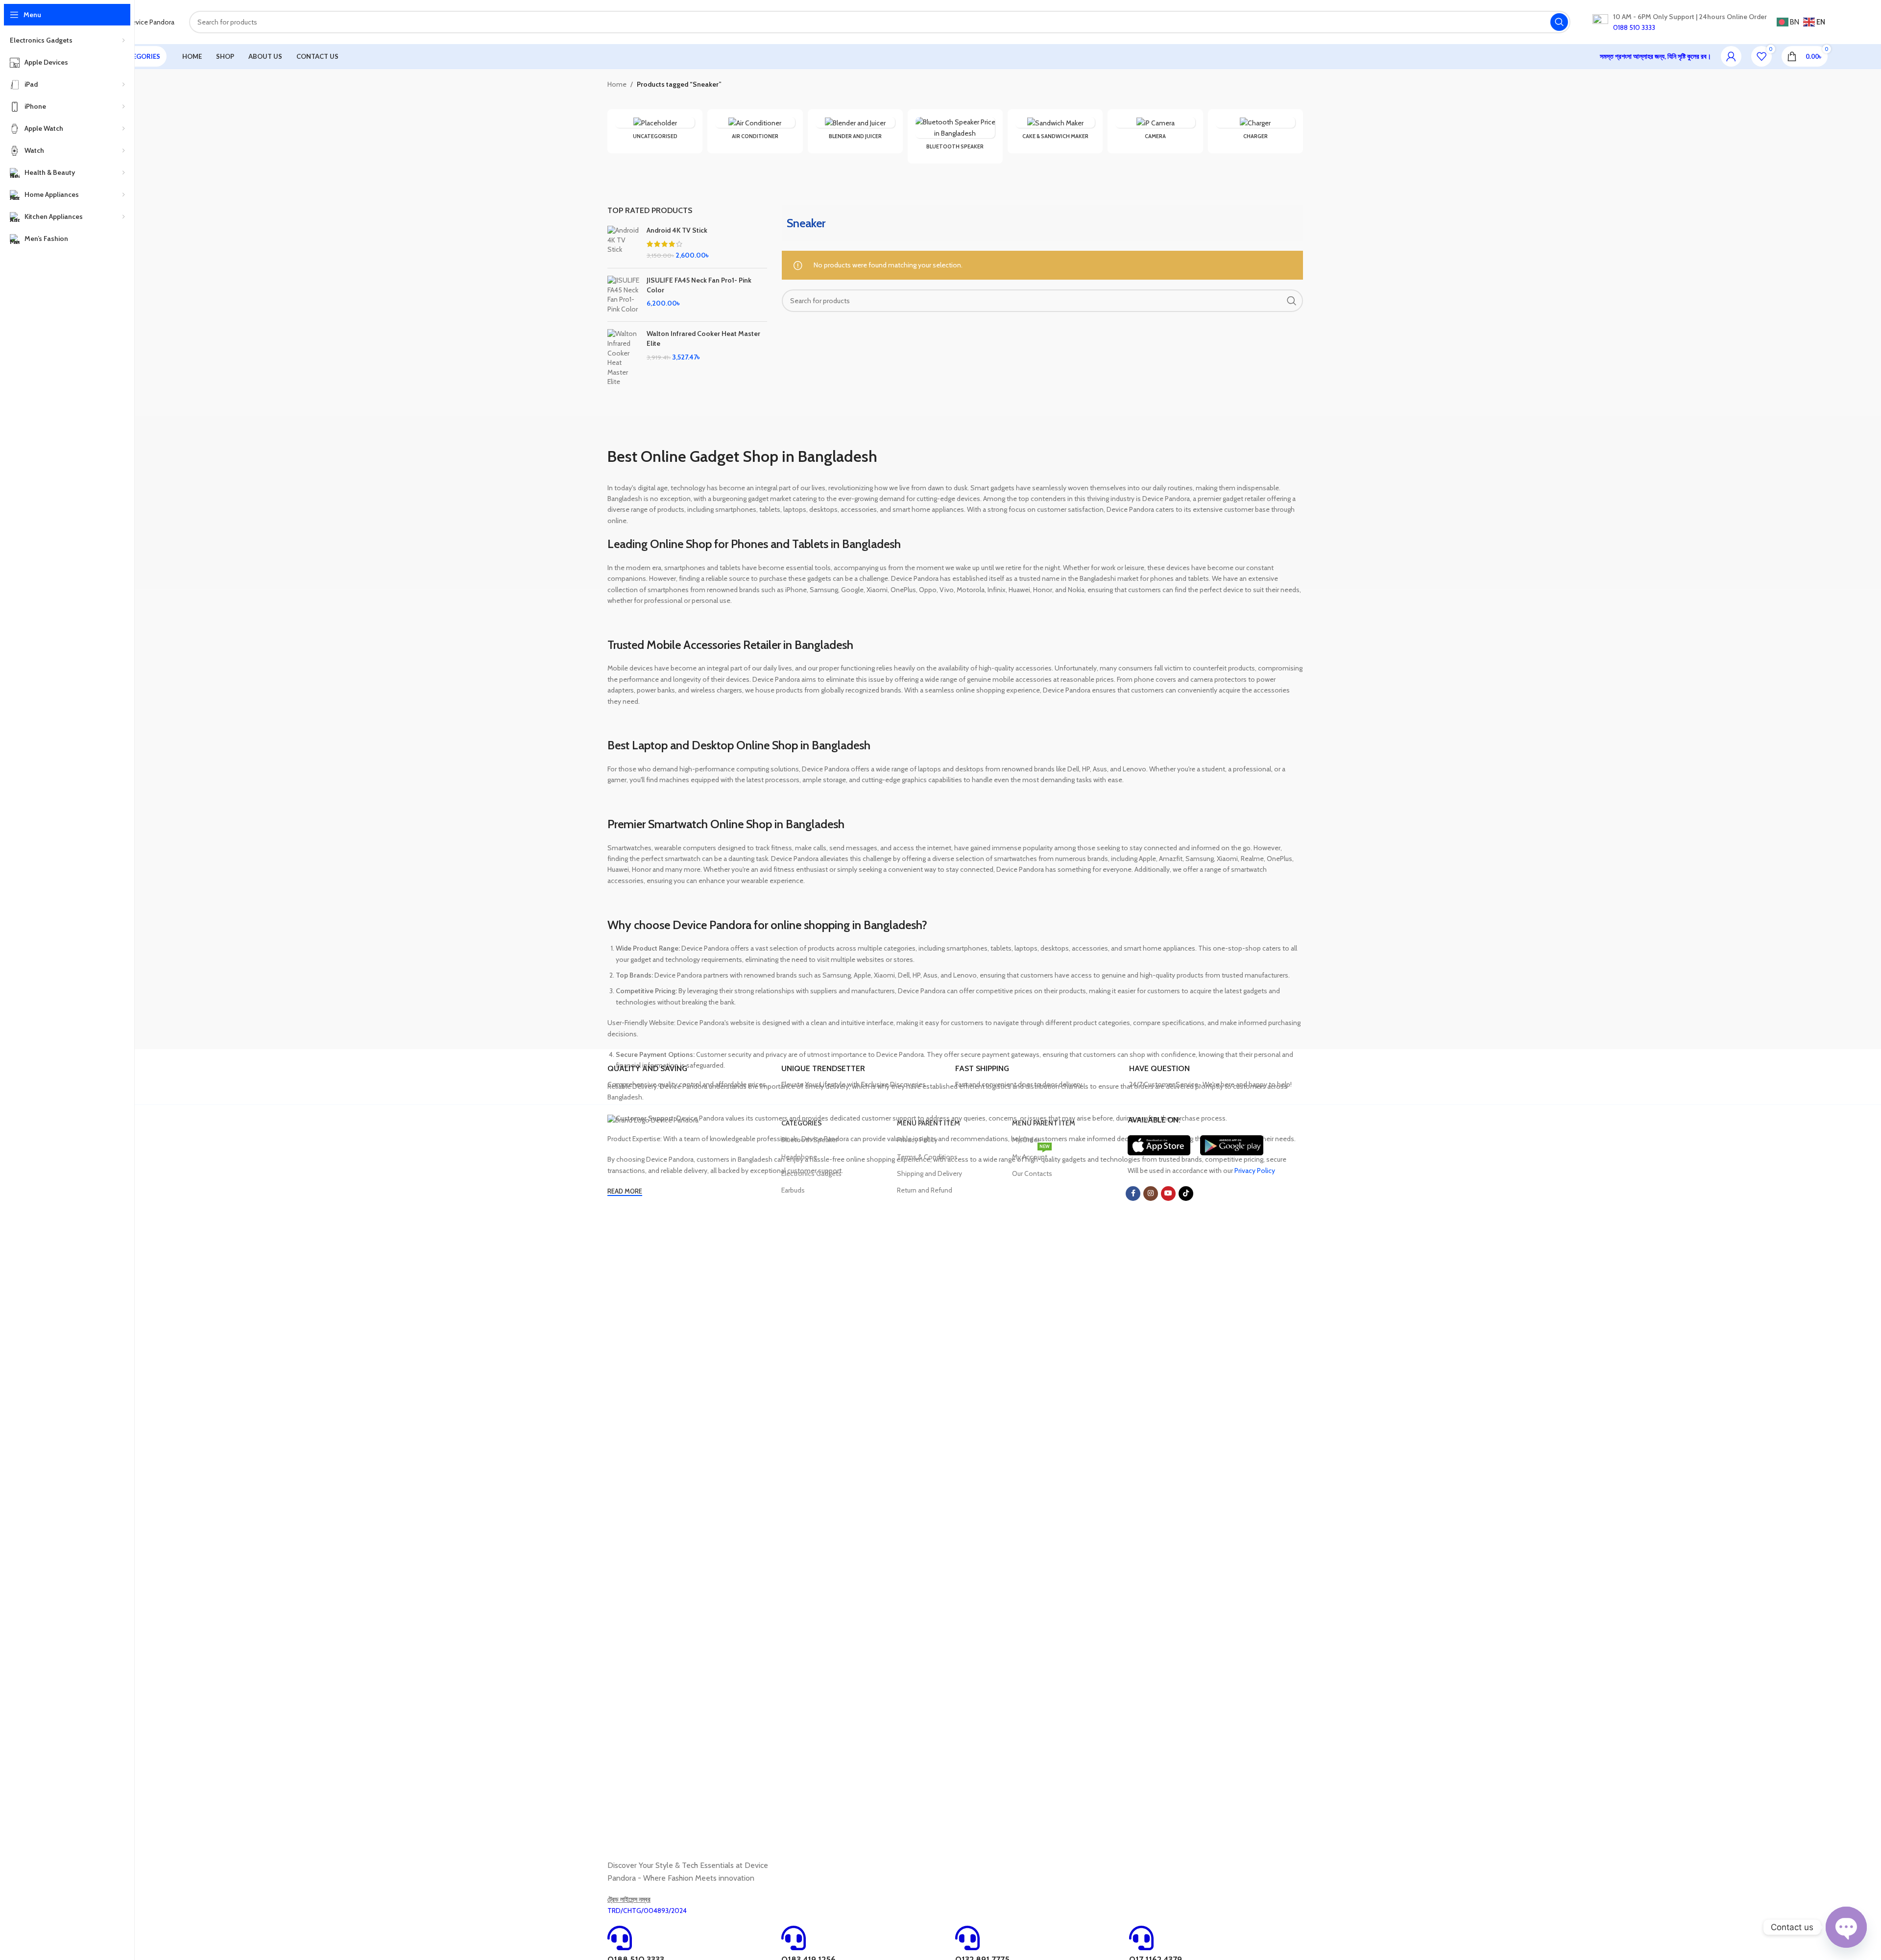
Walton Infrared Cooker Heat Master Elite (703, 338)
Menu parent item (928, 1123)
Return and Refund (925, 1190)
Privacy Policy (917, 1140)
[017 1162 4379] (1141, 1938)
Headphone (799, 1157)
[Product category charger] (1255, 131)
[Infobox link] (690, 1077)
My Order (1026, 1140)
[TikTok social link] (1186, 1194)
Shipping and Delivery (929, 1173)
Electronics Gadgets (811, 1173)
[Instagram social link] (1151, 1194)
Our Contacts (1032, 1173)
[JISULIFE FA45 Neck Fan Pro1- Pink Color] (623, 295)
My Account (1031, 1155)
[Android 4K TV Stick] (623, 243)
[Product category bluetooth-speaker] (955, 136)
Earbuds (793, 1190)
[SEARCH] (1559, 22)
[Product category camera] (1155, 131)
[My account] (1731, 56)
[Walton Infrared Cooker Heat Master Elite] (623, 358)
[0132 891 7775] (967, 1938)
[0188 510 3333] (620, 1938)
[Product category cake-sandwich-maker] (1055, 131)
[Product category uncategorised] (655, 131)
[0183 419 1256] (794, 1938)
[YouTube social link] (1168, 1194)
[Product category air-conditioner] (755, 131)
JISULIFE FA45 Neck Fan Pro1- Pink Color (699, 285)
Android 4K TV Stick (677, 230)
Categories (802, 1123)
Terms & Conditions (927, 1157)
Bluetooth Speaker (809, 1140)
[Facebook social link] (1133, 1194)
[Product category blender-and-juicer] (855, 131)
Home (617, 84)
